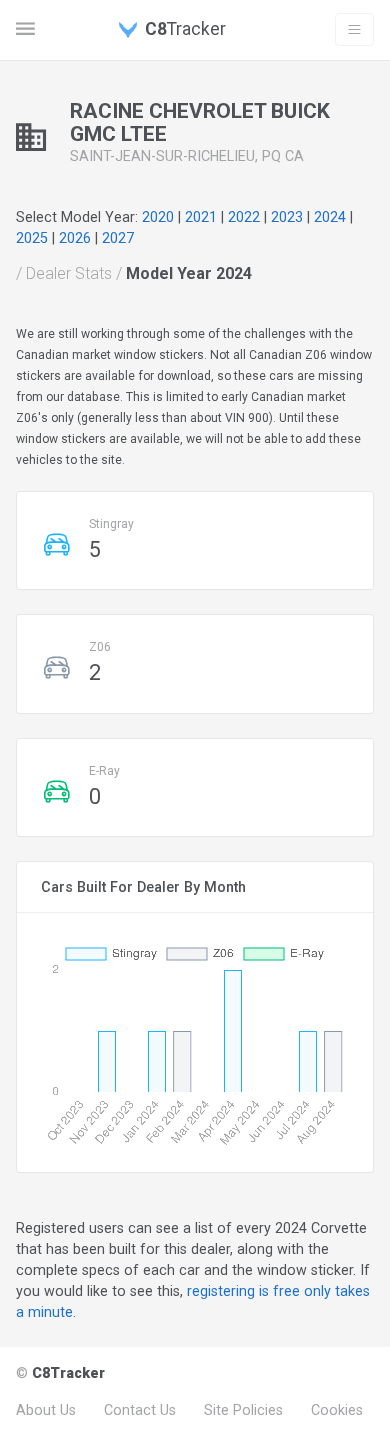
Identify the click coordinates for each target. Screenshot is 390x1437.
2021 (201, 217)
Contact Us (140, 1410)
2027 (118, 238)
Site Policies (243, 1410)
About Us (46, 1410)
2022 (244, 217)
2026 (75, 238)
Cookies (337, 1410)
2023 (287, 217)
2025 (32, 238)
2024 (330, 217)
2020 (158, 217)
